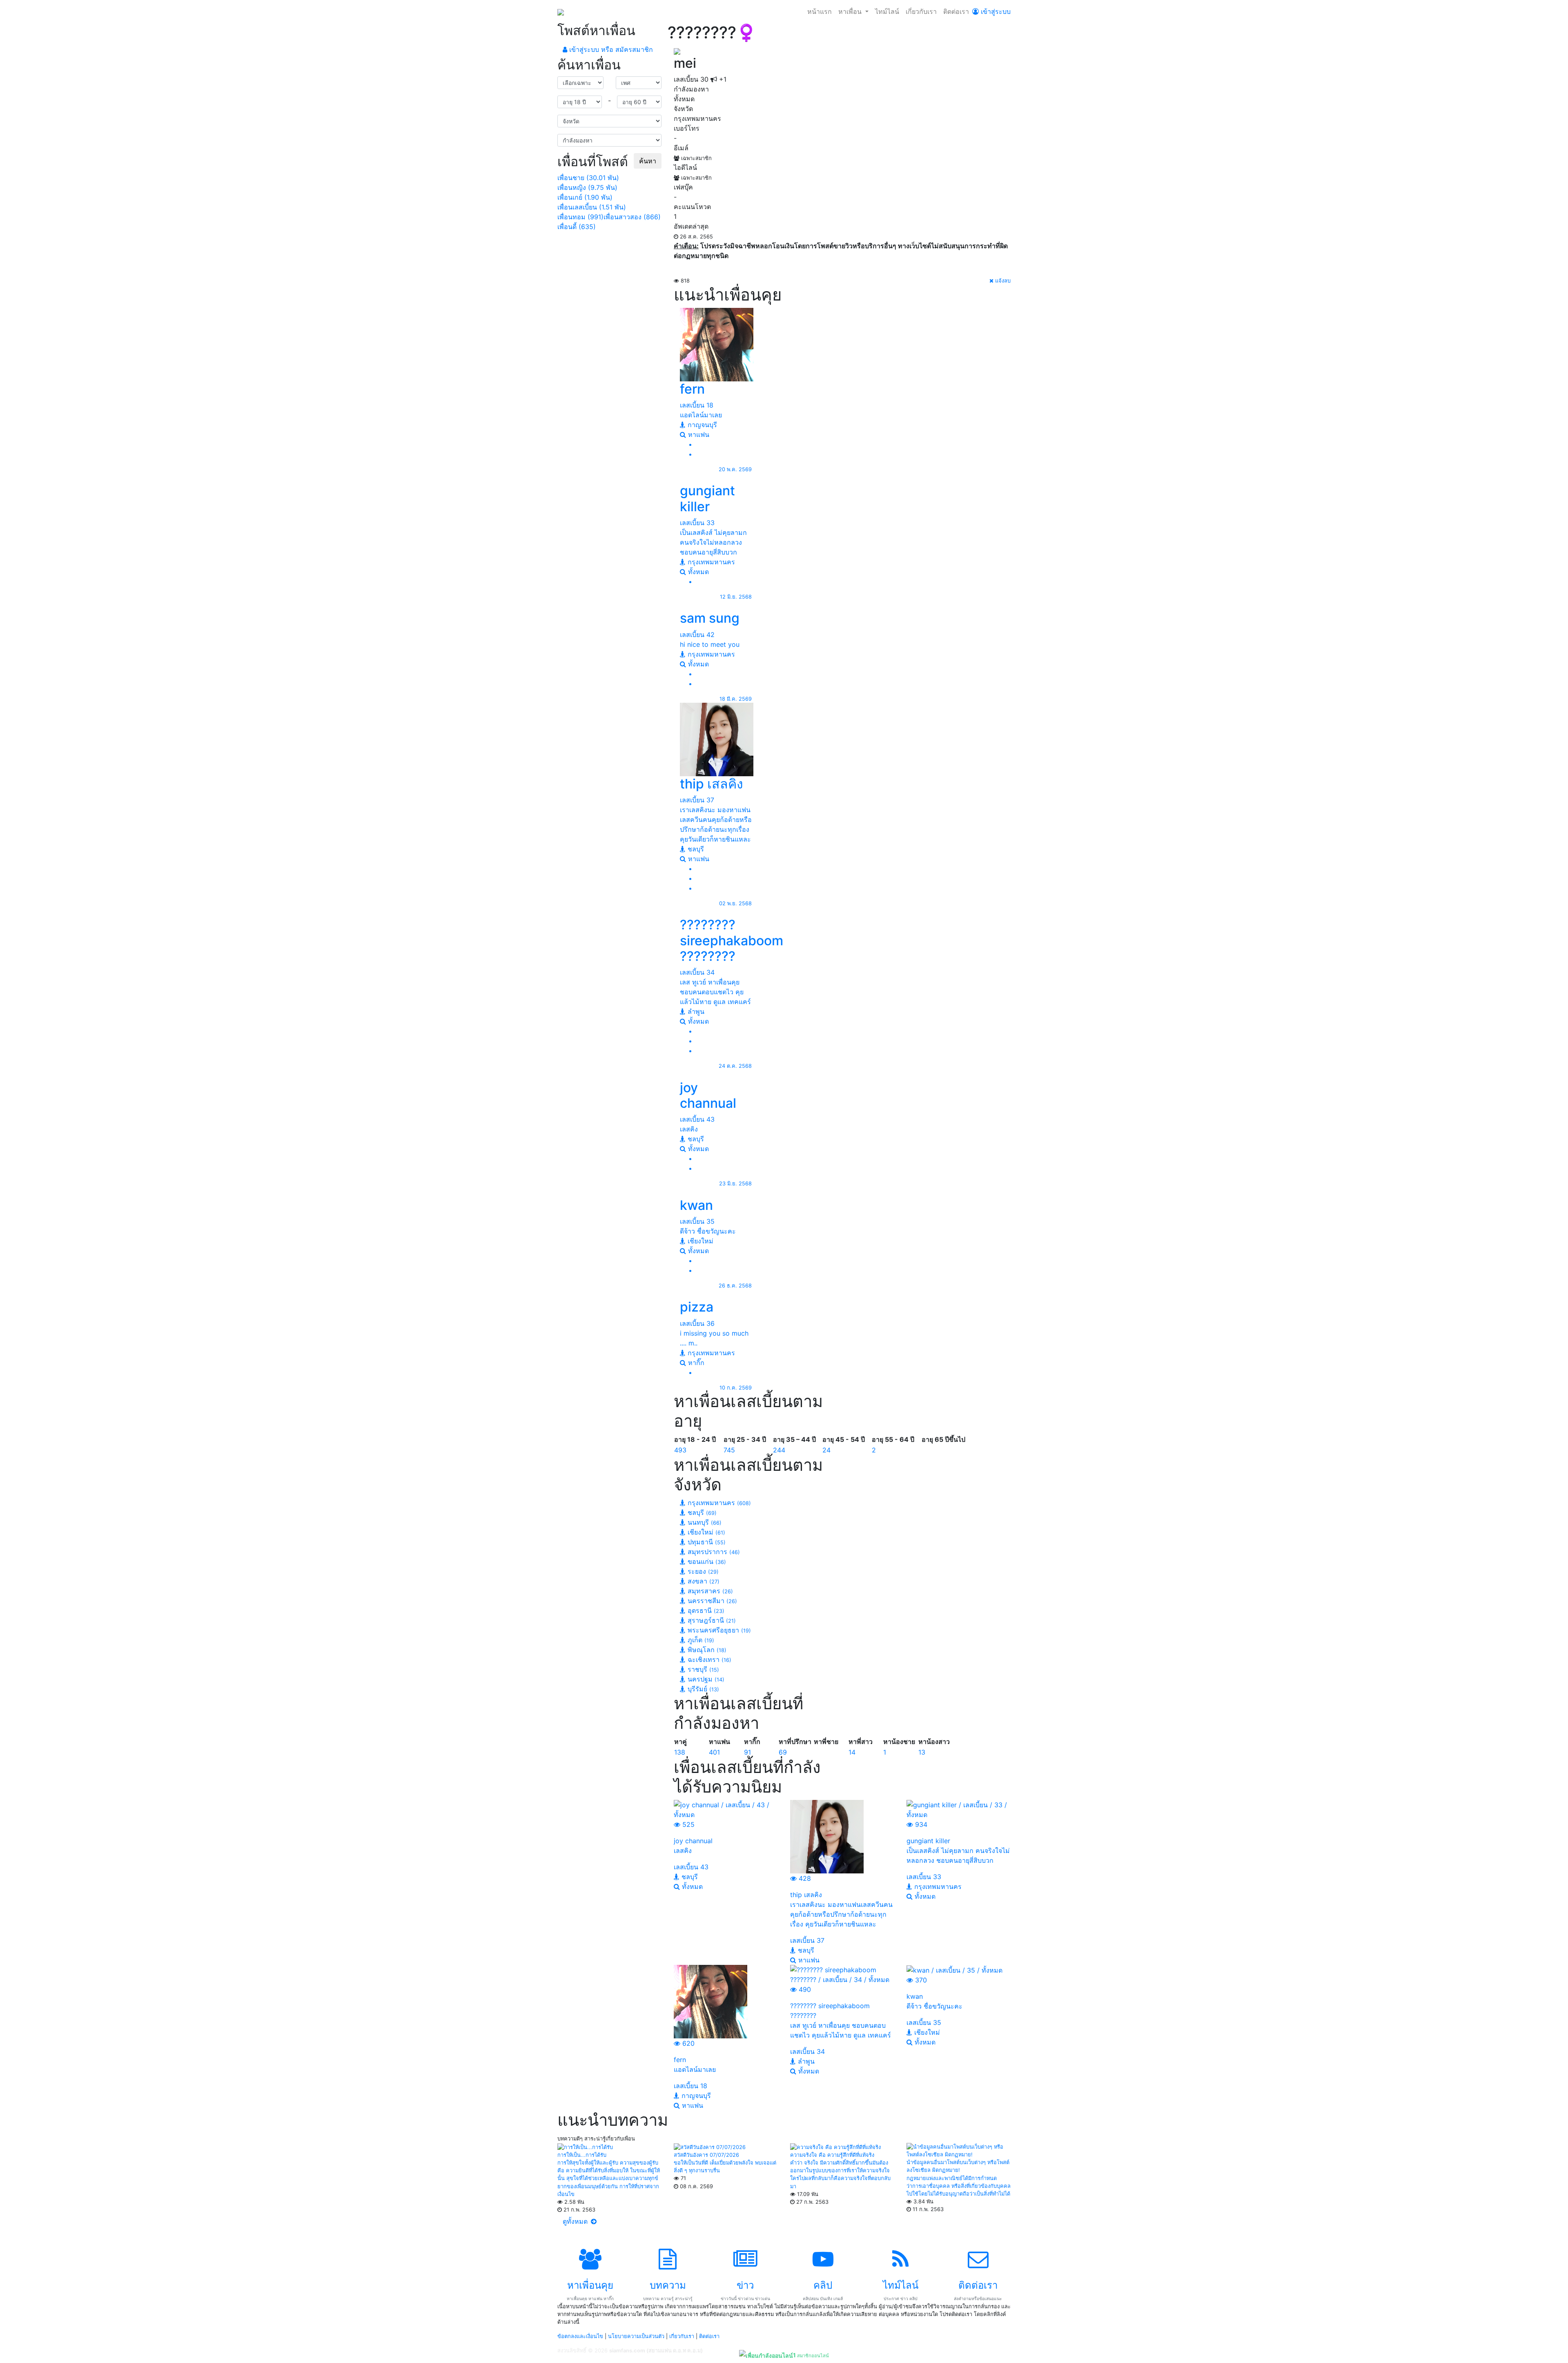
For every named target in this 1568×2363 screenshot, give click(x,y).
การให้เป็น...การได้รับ (582, 2155)
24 (826, 1450)
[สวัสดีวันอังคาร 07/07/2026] (710, 2147)
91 (747, 1752)
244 (779, 1450)
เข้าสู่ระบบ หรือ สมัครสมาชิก (610, 49)
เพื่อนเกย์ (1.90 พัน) (585, 197)
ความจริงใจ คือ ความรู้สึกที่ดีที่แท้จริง (832, 2155)
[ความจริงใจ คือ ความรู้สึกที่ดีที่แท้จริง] (835, 2147)
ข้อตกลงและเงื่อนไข (580, 2336)
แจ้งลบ (1002, 281)
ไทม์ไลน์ (887, 11)
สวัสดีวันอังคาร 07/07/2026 (706, 2155)
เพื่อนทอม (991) (580, 217)
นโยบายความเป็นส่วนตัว (636, 2336)
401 (714, 1752)
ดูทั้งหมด (576, 2221)
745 (729, 1450)
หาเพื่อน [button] (851, 11)
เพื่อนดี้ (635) (577, 227)
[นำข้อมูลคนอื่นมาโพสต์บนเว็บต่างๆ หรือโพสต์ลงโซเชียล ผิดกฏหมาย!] (959, 2150)
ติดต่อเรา (956, 11)
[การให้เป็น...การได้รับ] (585, 2147)
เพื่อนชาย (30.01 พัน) (588, 178)
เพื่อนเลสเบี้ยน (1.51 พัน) (592, 207)
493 (680, 1450)
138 (680, 1752)
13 (922, 1752)
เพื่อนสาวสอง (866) (632, 217)
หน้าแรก (820, 11)
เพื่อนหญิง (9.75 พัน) (587, 187)
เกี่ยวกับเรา (921, 11)
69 (783, 1752)
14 (852, 1752)
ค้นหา (648, 161)
